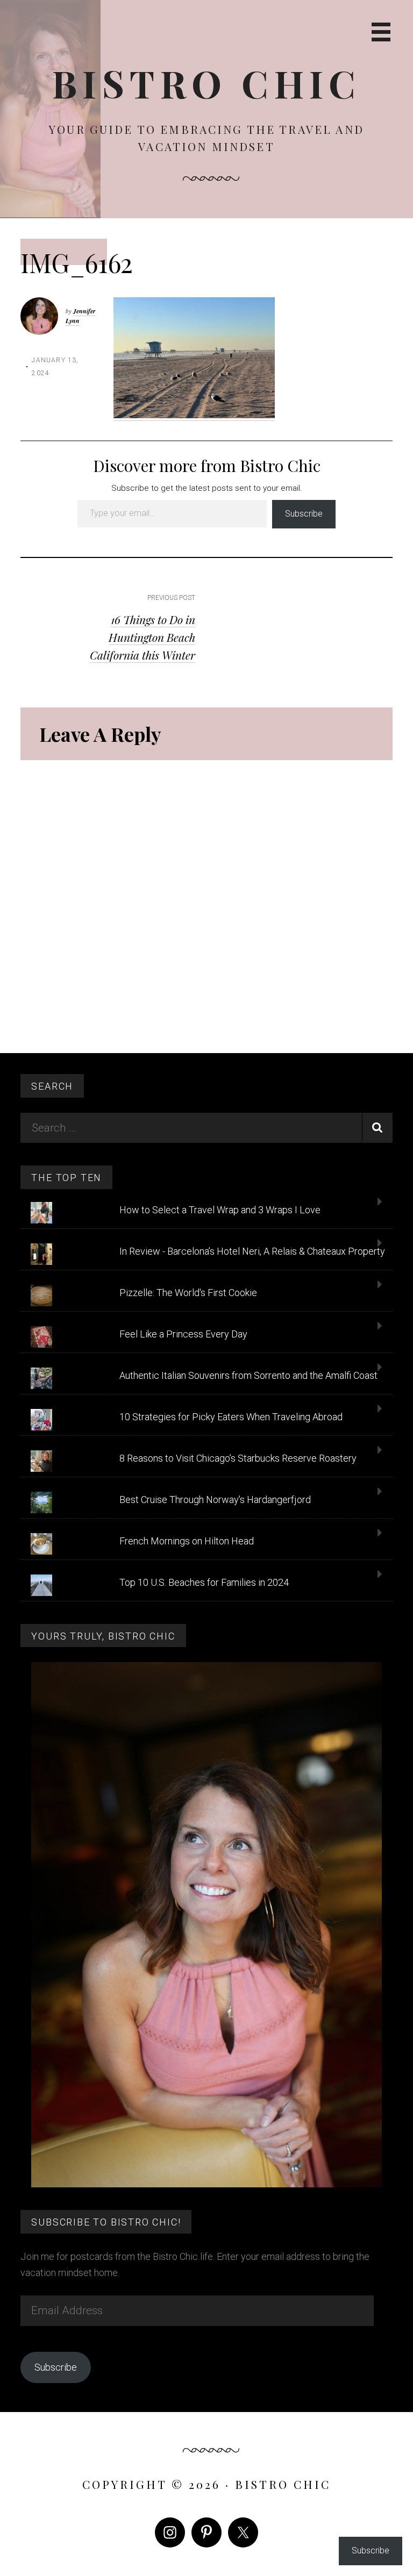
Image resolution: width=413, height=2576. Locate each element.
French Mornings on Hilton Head (187, 1541)
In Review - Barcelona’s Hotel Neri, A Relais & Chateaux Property (252, 1251)
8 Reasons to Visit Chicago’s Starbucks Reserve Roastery (238, 1458)
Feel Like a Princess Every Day (183, 1334)
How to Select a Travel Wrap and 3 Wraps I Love (220, 1210)
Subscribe (304, 514)
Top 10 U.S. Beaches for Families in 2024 (204, 1582)
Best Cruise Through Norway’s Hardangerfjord (215, 1500)
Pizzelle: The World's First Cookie (188, 1293)
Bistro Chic (207, 83)
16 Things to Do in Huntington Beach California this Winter (143, 637)
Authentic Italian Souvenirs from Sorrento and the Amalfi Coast (248, 1375)
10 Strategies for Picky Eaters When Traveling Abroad (231, 1417)
